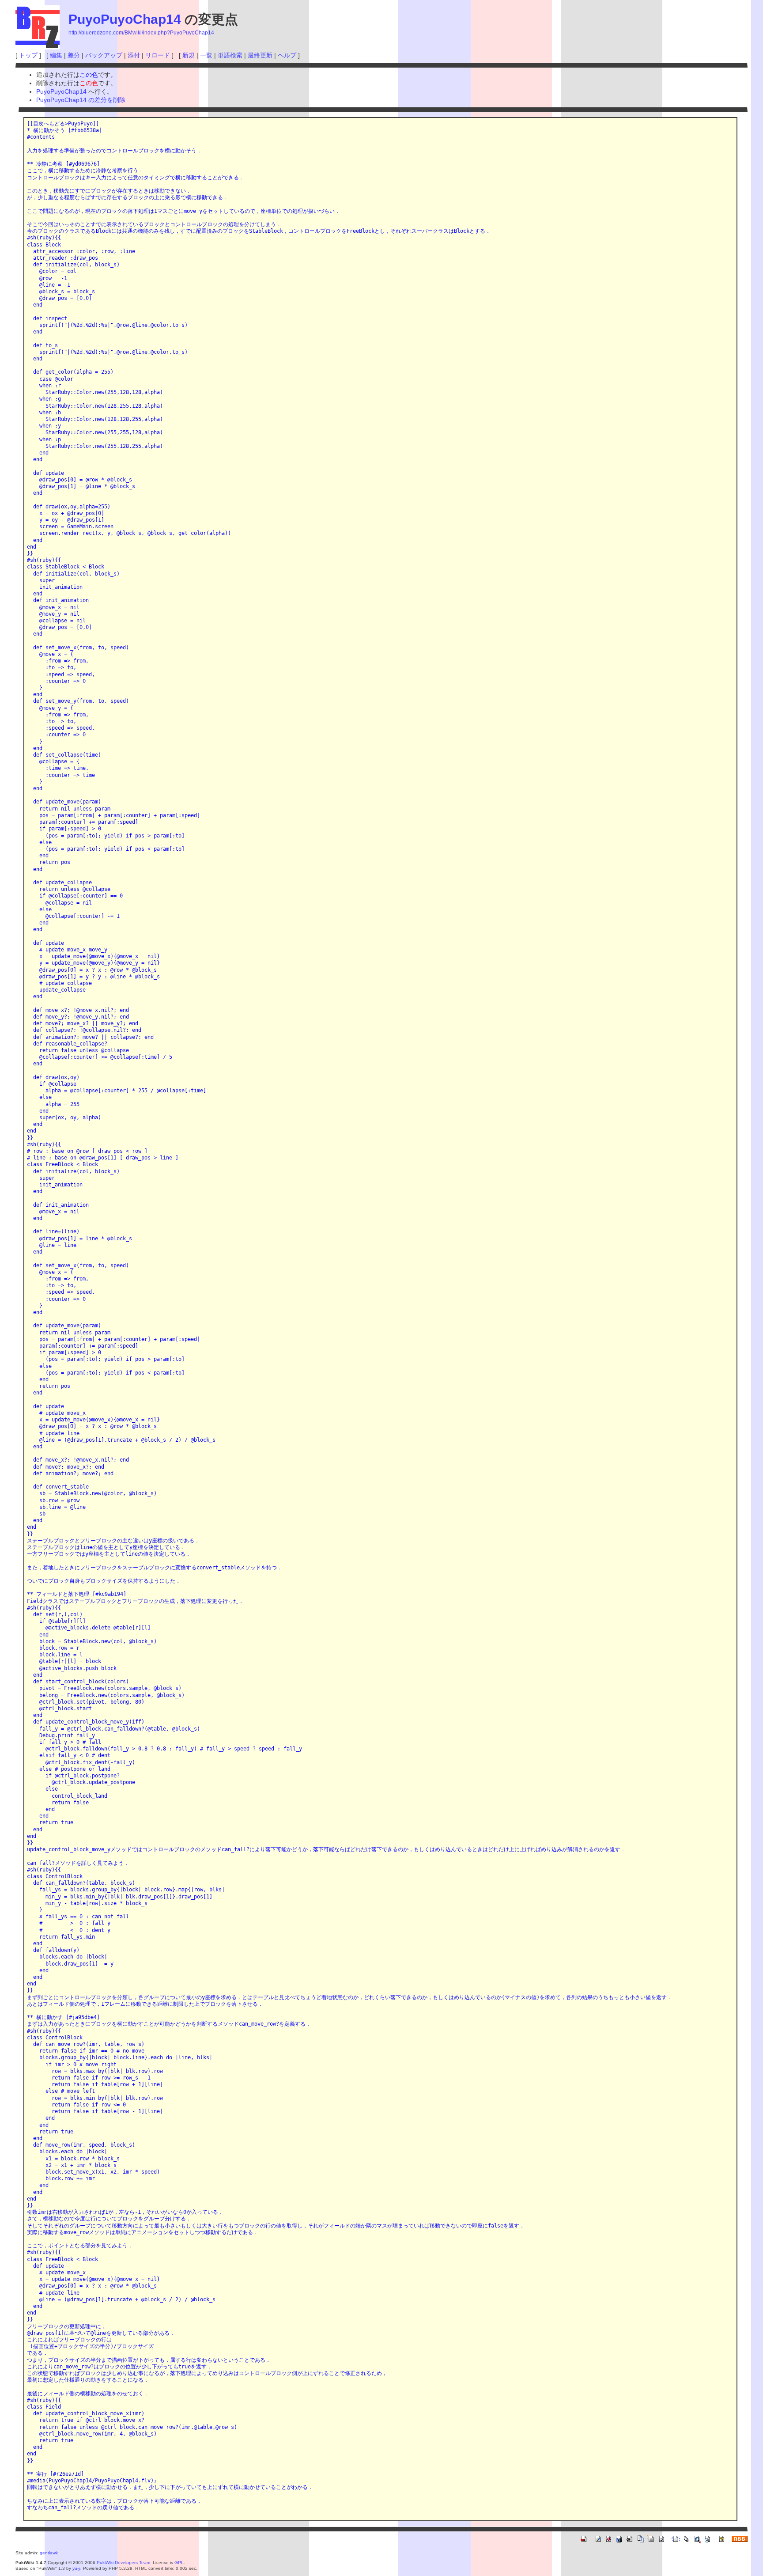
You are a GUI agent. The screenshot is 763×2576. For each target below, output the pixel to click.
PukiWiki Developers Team (123, 2563)
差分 (74, 55)
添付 (134, 55)
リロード (158, 55)
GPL (179, 2563)
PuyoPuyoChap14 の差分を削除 (81, 100)
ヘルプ (287, 55)
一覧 (206, 55)
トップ (28, 55)
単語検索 (230, 55)
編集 (56, 55)
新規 (189, 55)
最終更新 (260, 55)
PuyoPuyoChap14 (125, 19)
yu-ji (76, 2568)
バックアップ (104, 55)
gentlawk (49, 2553)
